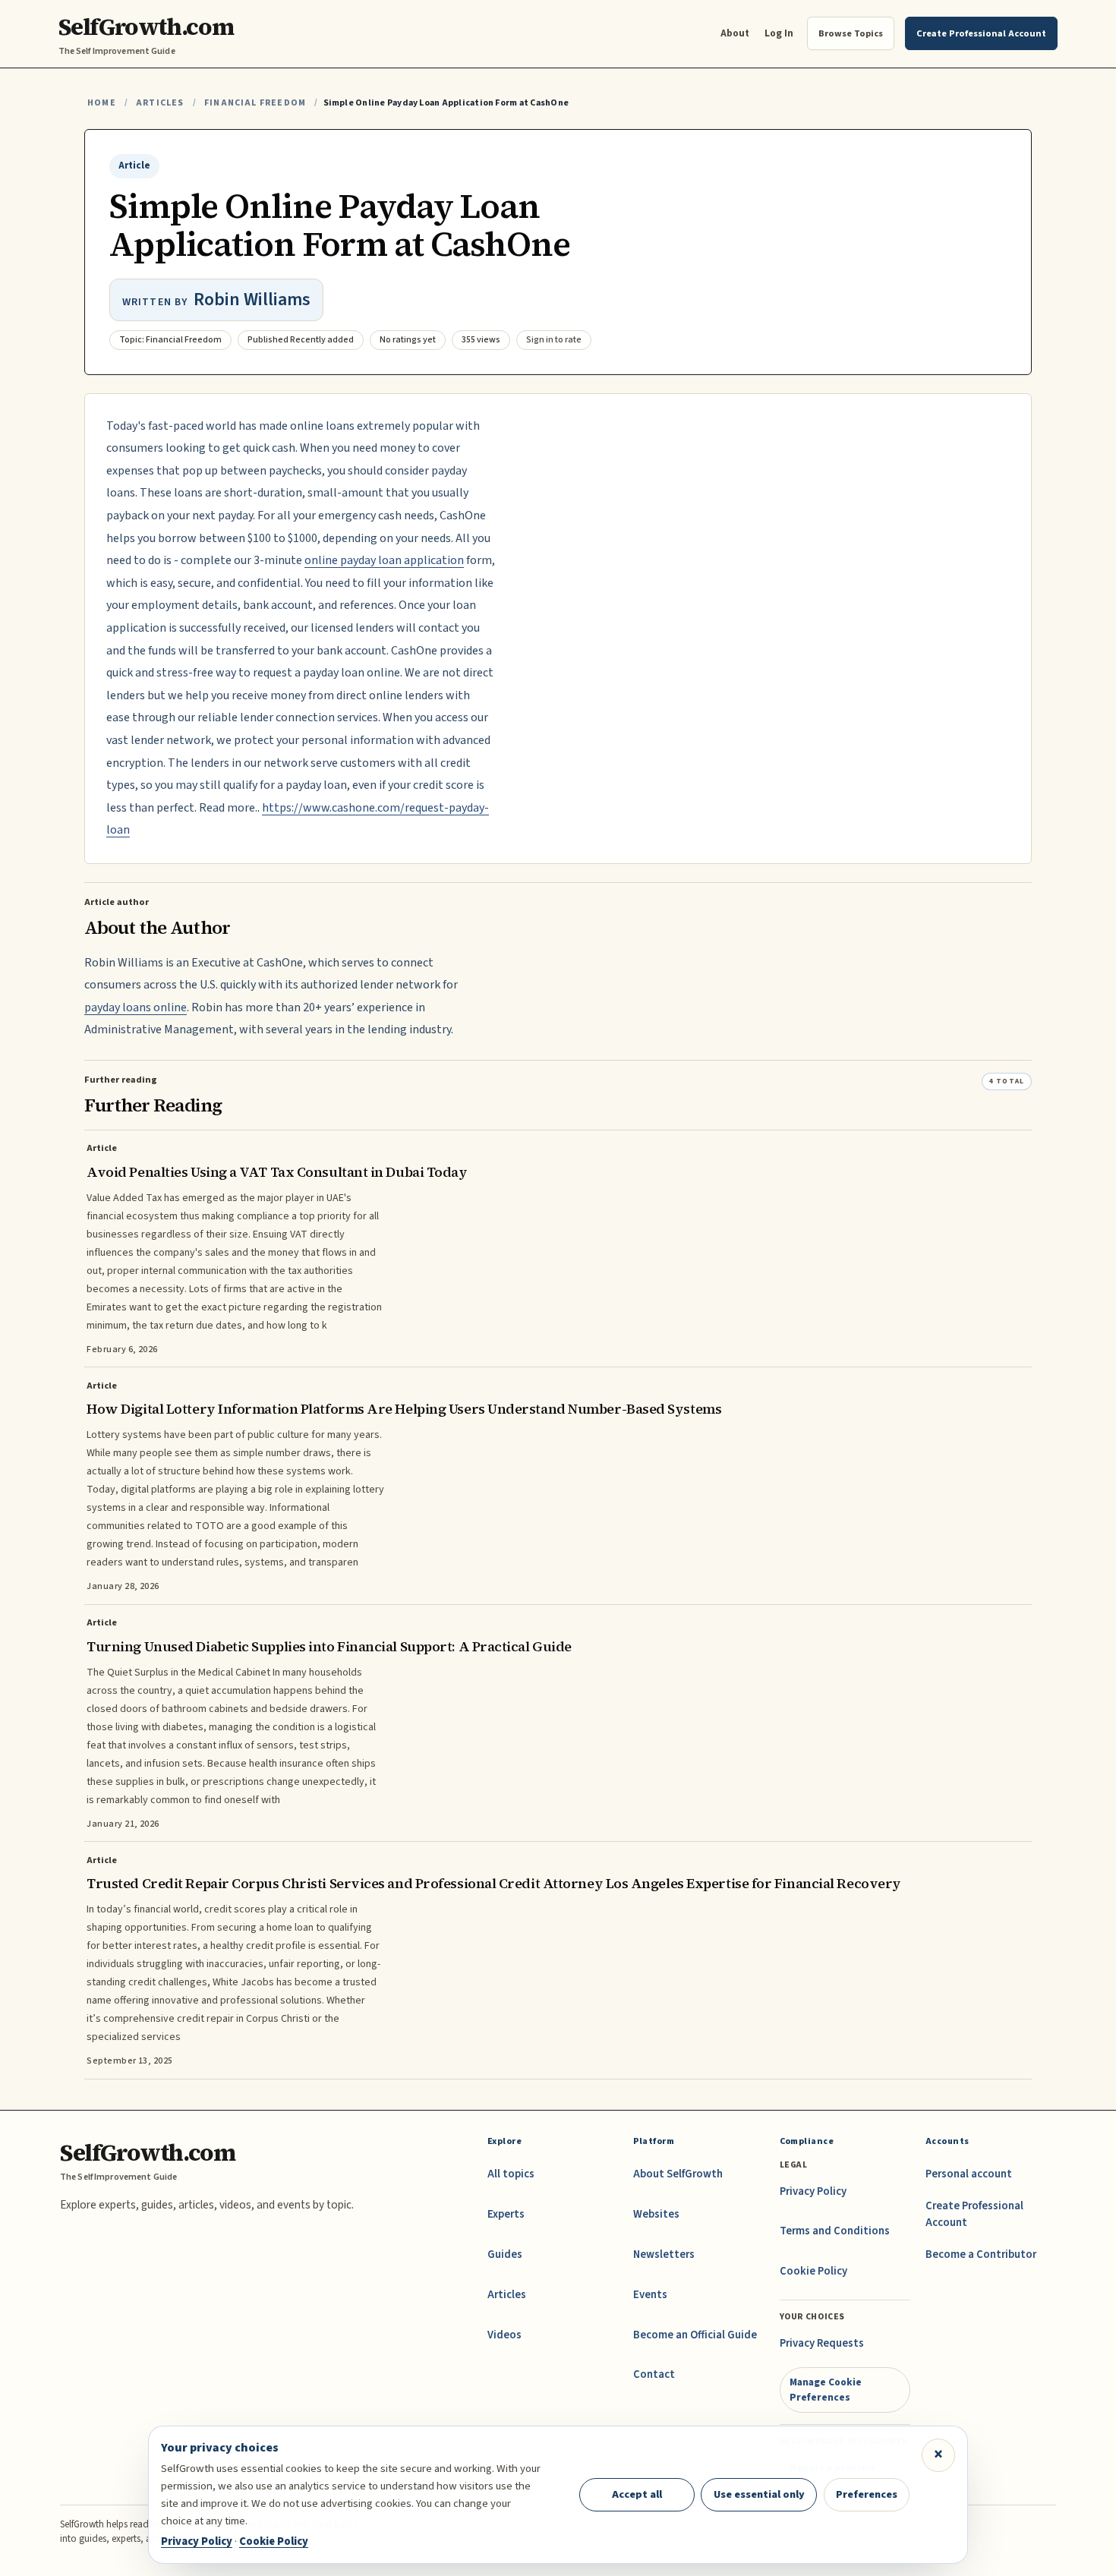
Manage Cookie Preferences (826, 2390)
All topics (511, 2174)
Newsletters (664, 2254)
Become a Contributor (981, 2254)
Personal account (969, 2174)
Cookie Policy (813, 2271)
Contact (654, 2374)
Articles (160, 103)
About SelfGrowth (678, 2174)
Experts (506, 2214)
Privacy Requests (822, 2343)
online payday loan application (384, 560)
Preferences (867, 2494)
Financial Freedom (255, 103)
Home (102, 103)
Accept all (637, 2494)
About (735, 33)
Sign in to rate (554, 340)
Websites (656, 2214)
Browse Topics (851, 33)
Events (650, 2295)
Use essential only (759, 2494)
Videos (504, 2335)
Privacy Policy (813, 2191)
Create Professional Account (974, 2214)
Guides (505, 2254)
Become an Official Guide (695, 2335)
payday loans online (136, 1007)
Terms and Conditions (835, 2231)
